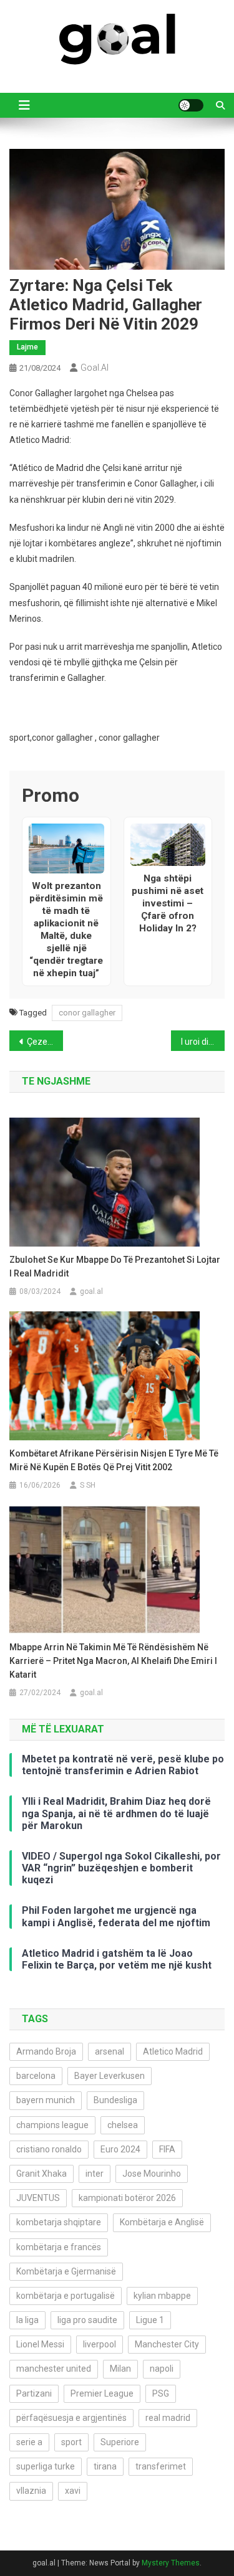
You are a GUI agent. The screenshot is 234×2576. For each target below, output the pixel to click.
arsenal (110, 2051)
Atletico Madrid (173, 2051)
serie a (29, 2442)
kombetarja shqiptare (59, 2222)
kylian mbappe (162, 2296)
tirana (105, 2466)
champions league (52, 2125)
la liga (27, 2320)
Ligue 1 (150, 2320)
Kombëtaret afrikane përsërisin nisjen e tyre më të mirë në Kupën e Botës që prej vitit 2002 (114, 1460)
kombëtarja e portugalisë (66, 2296)
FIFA (167, 2149)
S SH (88, 1485)
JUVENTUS (38, 2198)
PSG (161, 2393)
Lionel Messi (40, 2344)
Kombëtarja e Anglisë (162, 2222)
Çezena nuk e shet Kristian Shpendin (45, 1042)
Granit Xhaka (41, 2174)
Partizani (34, 2393)
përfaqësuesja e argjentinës (71, 2418)
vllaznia (31, 2491)
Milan (120, 2369)
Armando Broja (46, 2051)
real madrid (168, 2418)
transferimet (161, 2466)
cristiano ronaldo (49, 2149)
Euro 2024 (120, 2149)
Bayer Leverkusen (110, 2076)
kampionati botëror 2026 (127, 2198)
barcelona (36, 2076)
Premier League (102, 2393)
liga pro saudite (87, 2320)
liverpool (100, 2344)
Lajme (27, 347)
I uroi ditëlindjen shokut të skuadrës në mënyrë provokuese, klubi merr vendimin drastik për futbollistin (203, 1042)
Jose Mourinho (152, 2174)
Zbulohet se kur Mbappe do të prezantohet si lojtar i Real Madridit (115, 1267)
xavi (73, 2491)
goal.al (95, 368)
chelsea (123, 2125)
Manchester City (167, 2344)
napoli (162, 2369)
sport (71, 2442)
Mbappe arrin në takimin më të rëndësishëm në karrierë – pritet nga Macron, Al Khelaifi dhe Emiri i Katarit (113, 1661)
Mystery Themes (171, 2563)
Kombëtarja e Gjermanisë (66, 2271)
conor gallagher (87, 1013)
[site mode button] (191, 105)
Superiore (120, 2442)
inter (95, 2174)
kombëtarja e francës (59, 2247)
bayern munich (46, 2100)
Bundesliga (115, 2100)
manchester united (54, 2369)
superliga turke (46, 2466)
